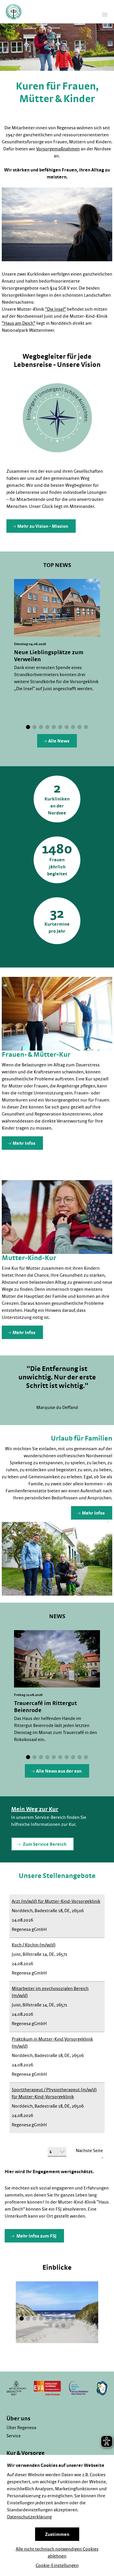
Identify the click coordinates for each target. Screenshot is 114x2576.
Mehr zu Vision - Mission (43, 526)
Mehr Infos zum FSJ (36, 2236)
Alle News (59, 741)
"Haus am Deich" (19, 323)
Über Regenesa (21, 2428)
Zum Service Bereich (44, 1844)
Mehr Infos (24, 1143)
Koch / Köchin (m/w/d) (34, 1945)
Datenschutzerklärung (29, 2517)
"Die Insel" (56, 309)
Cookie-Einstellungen (57, 2565)
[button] (28, 727)
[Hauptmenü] (105, 15)
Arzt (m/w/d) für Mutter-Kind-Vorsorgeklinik (56, 1901)
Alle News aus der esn (59, 1771)
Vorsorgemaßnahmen (58, 149)
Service (14, 2436)
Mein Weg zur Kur (35, 1809)
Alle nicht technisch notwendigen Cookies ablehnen (57, 2553)
